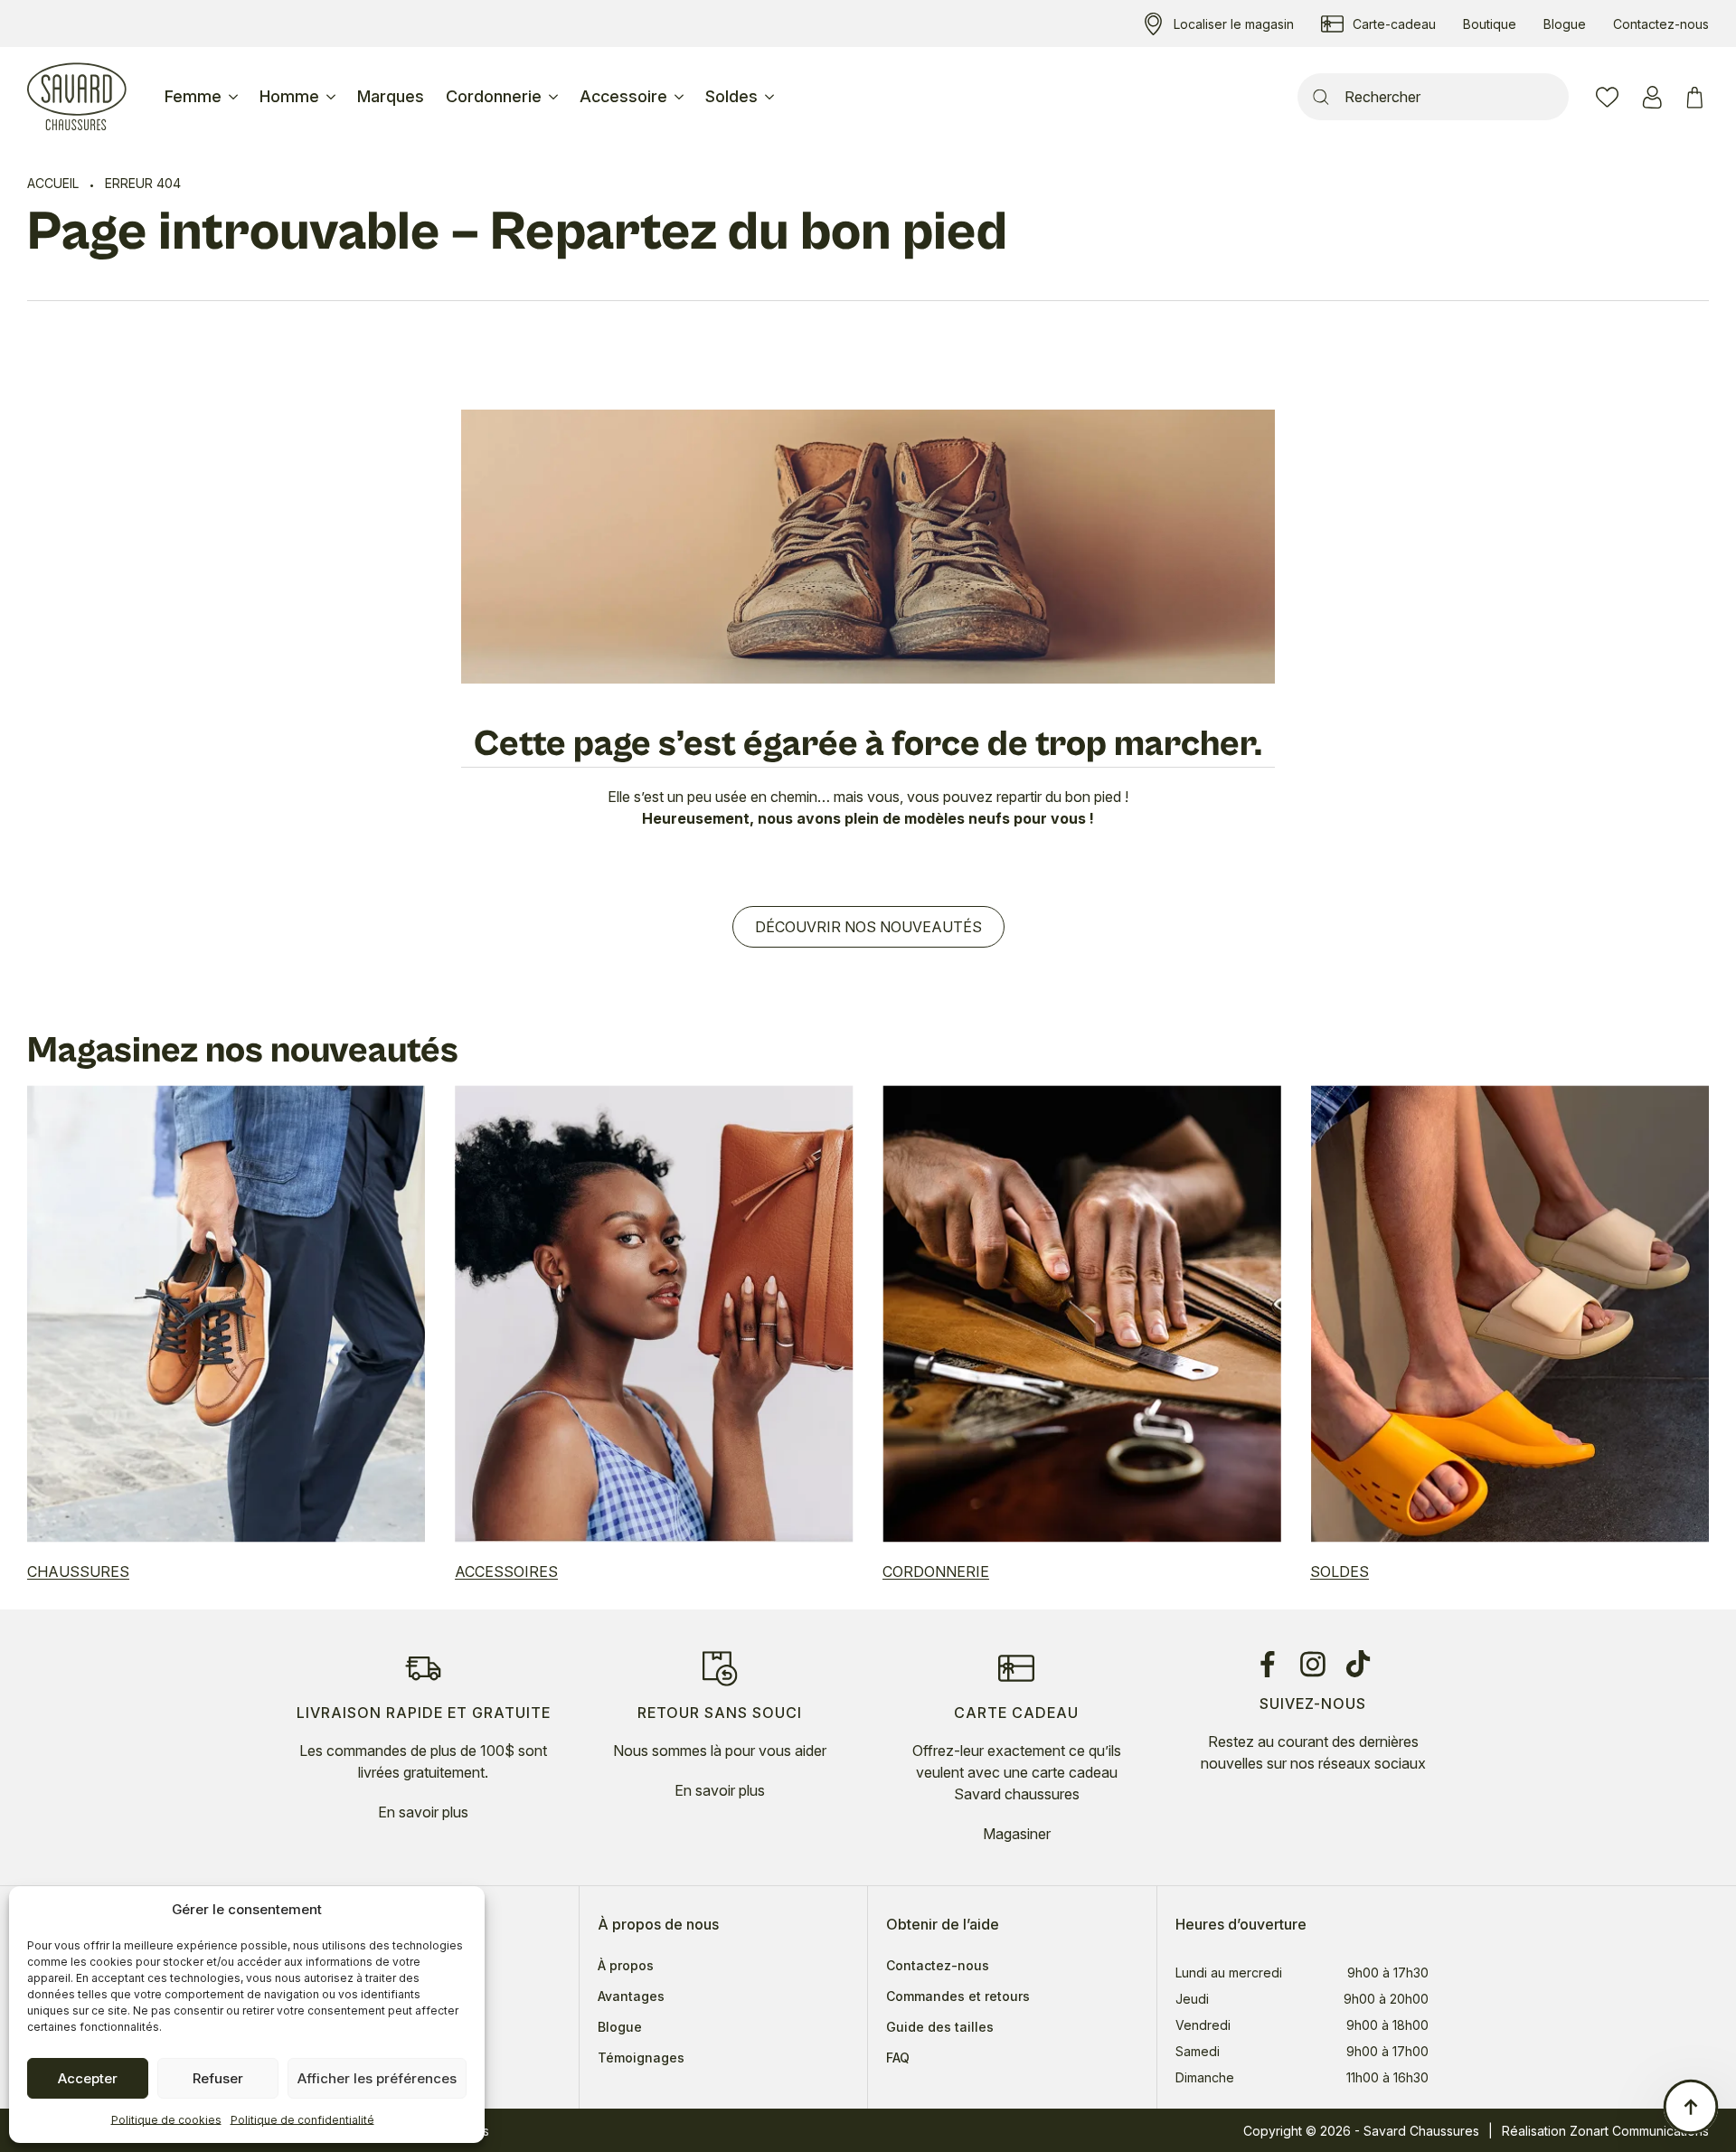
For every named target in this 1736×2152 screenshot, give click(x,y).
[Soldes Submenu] (771, 97)
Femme (193, 96)
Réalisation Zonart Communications (1605, 2131)
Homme (289, 96)
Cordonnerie (494, 96)
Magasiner (1017, 1834)
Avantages (631, 1996)
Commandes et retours (958, 1996)
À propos (626, 1966)
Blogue (620, 2027)
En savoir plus (423, 1812)
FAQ (898, 2058)
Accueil (53, 183)
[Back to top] (1691, 2107)
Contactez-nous (938, 1966)
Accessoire (623, 96)
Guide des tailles (940, 2027)
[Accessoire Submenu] (681, 97)
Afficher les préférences (377, 2078)
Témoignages (641, 2058)
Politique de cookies (166, 2120)
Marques (391, 96)
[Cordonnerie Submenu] (555, 97)
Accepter (88, 2078)
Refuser (218, 2078)
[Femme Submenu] (235, 97)
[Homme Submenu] (333, 97)
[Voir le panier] (1698, 97)
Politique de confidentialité (302, 2120)
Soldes (731, 96)
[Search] (1321, 97)
